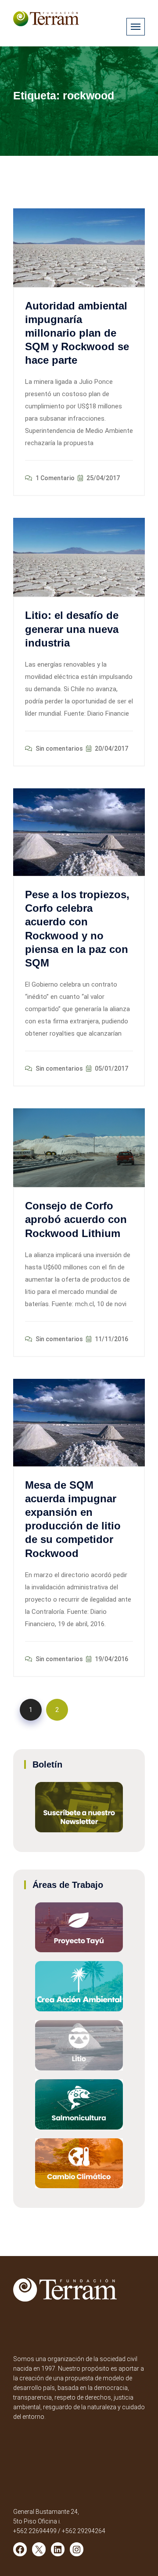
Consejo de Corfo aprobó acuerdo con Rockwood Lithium (76, 1219)
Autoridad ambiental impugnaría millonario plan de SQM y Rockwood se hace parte (77, 333)
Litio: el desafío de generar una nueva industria (72, 629)
